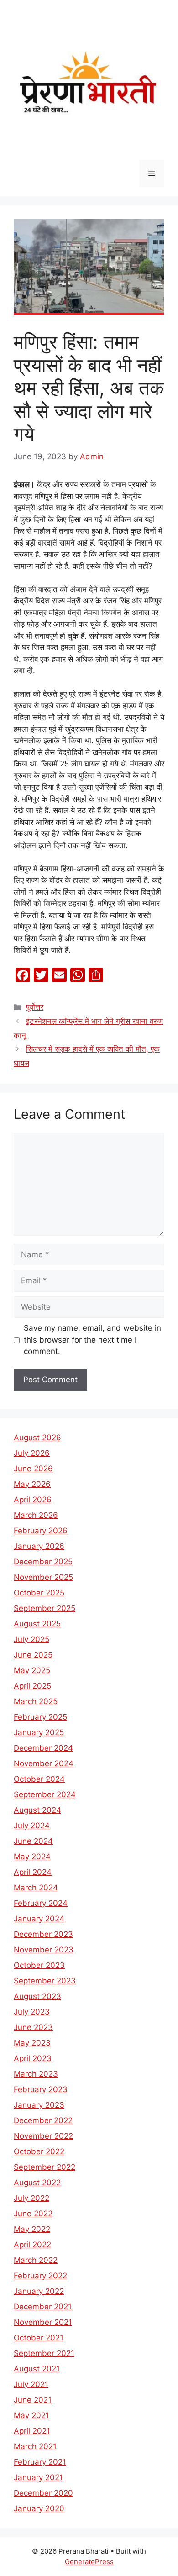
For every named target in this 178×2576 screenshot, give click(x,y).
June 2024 (33, 1841)
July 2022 (31, 2198)
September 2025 (44, 1608)
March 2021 (35, 2446)
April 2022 (32, 2245)
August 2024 (37, 1810)
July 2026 (32, 1453)
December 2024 (43, 1748)
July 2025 (31, 1639)
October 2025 (39, 1593)
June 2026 (33, 1469)
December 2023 (43, 1934)
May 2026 (32, 1484)
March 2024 (36, 1888)
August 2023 (37, 1996)
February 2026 (41, 1531)
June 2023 (33, 2027)
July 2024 (32, 1826)
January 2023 (39, 2105)
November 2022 (43, 2136)
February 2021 (40, 2462)
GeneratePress (89, 2562)
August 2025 (37, 1624)
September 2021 (44, 2353)
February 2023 (41, 2089)
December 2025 (43, 1562)
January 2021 (38, 2477)
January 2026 (39, 1546)
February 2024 (41, 1903)
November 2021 (43, 2322)
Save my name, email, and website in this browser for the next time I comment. (92, 1340)
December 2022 (43, 2120)
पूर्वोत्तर (35, 1007)
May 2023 (32, 2043)
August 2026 (37, 1438)
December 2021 (43, 2307)
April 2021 (32, 2431)
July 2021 (31, 2384)
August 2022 (37, 2183)
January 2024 (39, 1919)
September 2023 (45, 1981)
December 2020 (43, 2493)
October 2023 (39, 1965)
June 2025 (33, 1655)
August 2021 (37, 2369)
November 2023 (44, 1950)
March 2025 (36, 1701)
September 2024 (45, 1794)
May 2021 (31, 2415)
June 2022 (33, 2214)
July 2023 (32, 2012)
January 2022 (39, 2291)
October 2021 (39, 2338)
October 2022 (39, 2151)
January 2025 (39, 1732)
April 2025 (32, 1686)
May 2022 (32, 2229)
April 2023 (33, 2058)
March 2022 (36, 2260)
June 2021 (33, 2400)
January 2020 (39, 2508)
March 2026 (36, 1515)
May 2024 (32, 1857)
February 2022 (40, 2276)
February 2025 (40, 1717)
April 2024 (33, 1872)
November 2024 (44, 1763)
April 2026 (33, 1500)
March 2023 (36, 2074)
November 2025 (43, 1577)
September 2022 (44, 2167)
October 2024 (39, 1779)
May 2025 (32, 1670)
